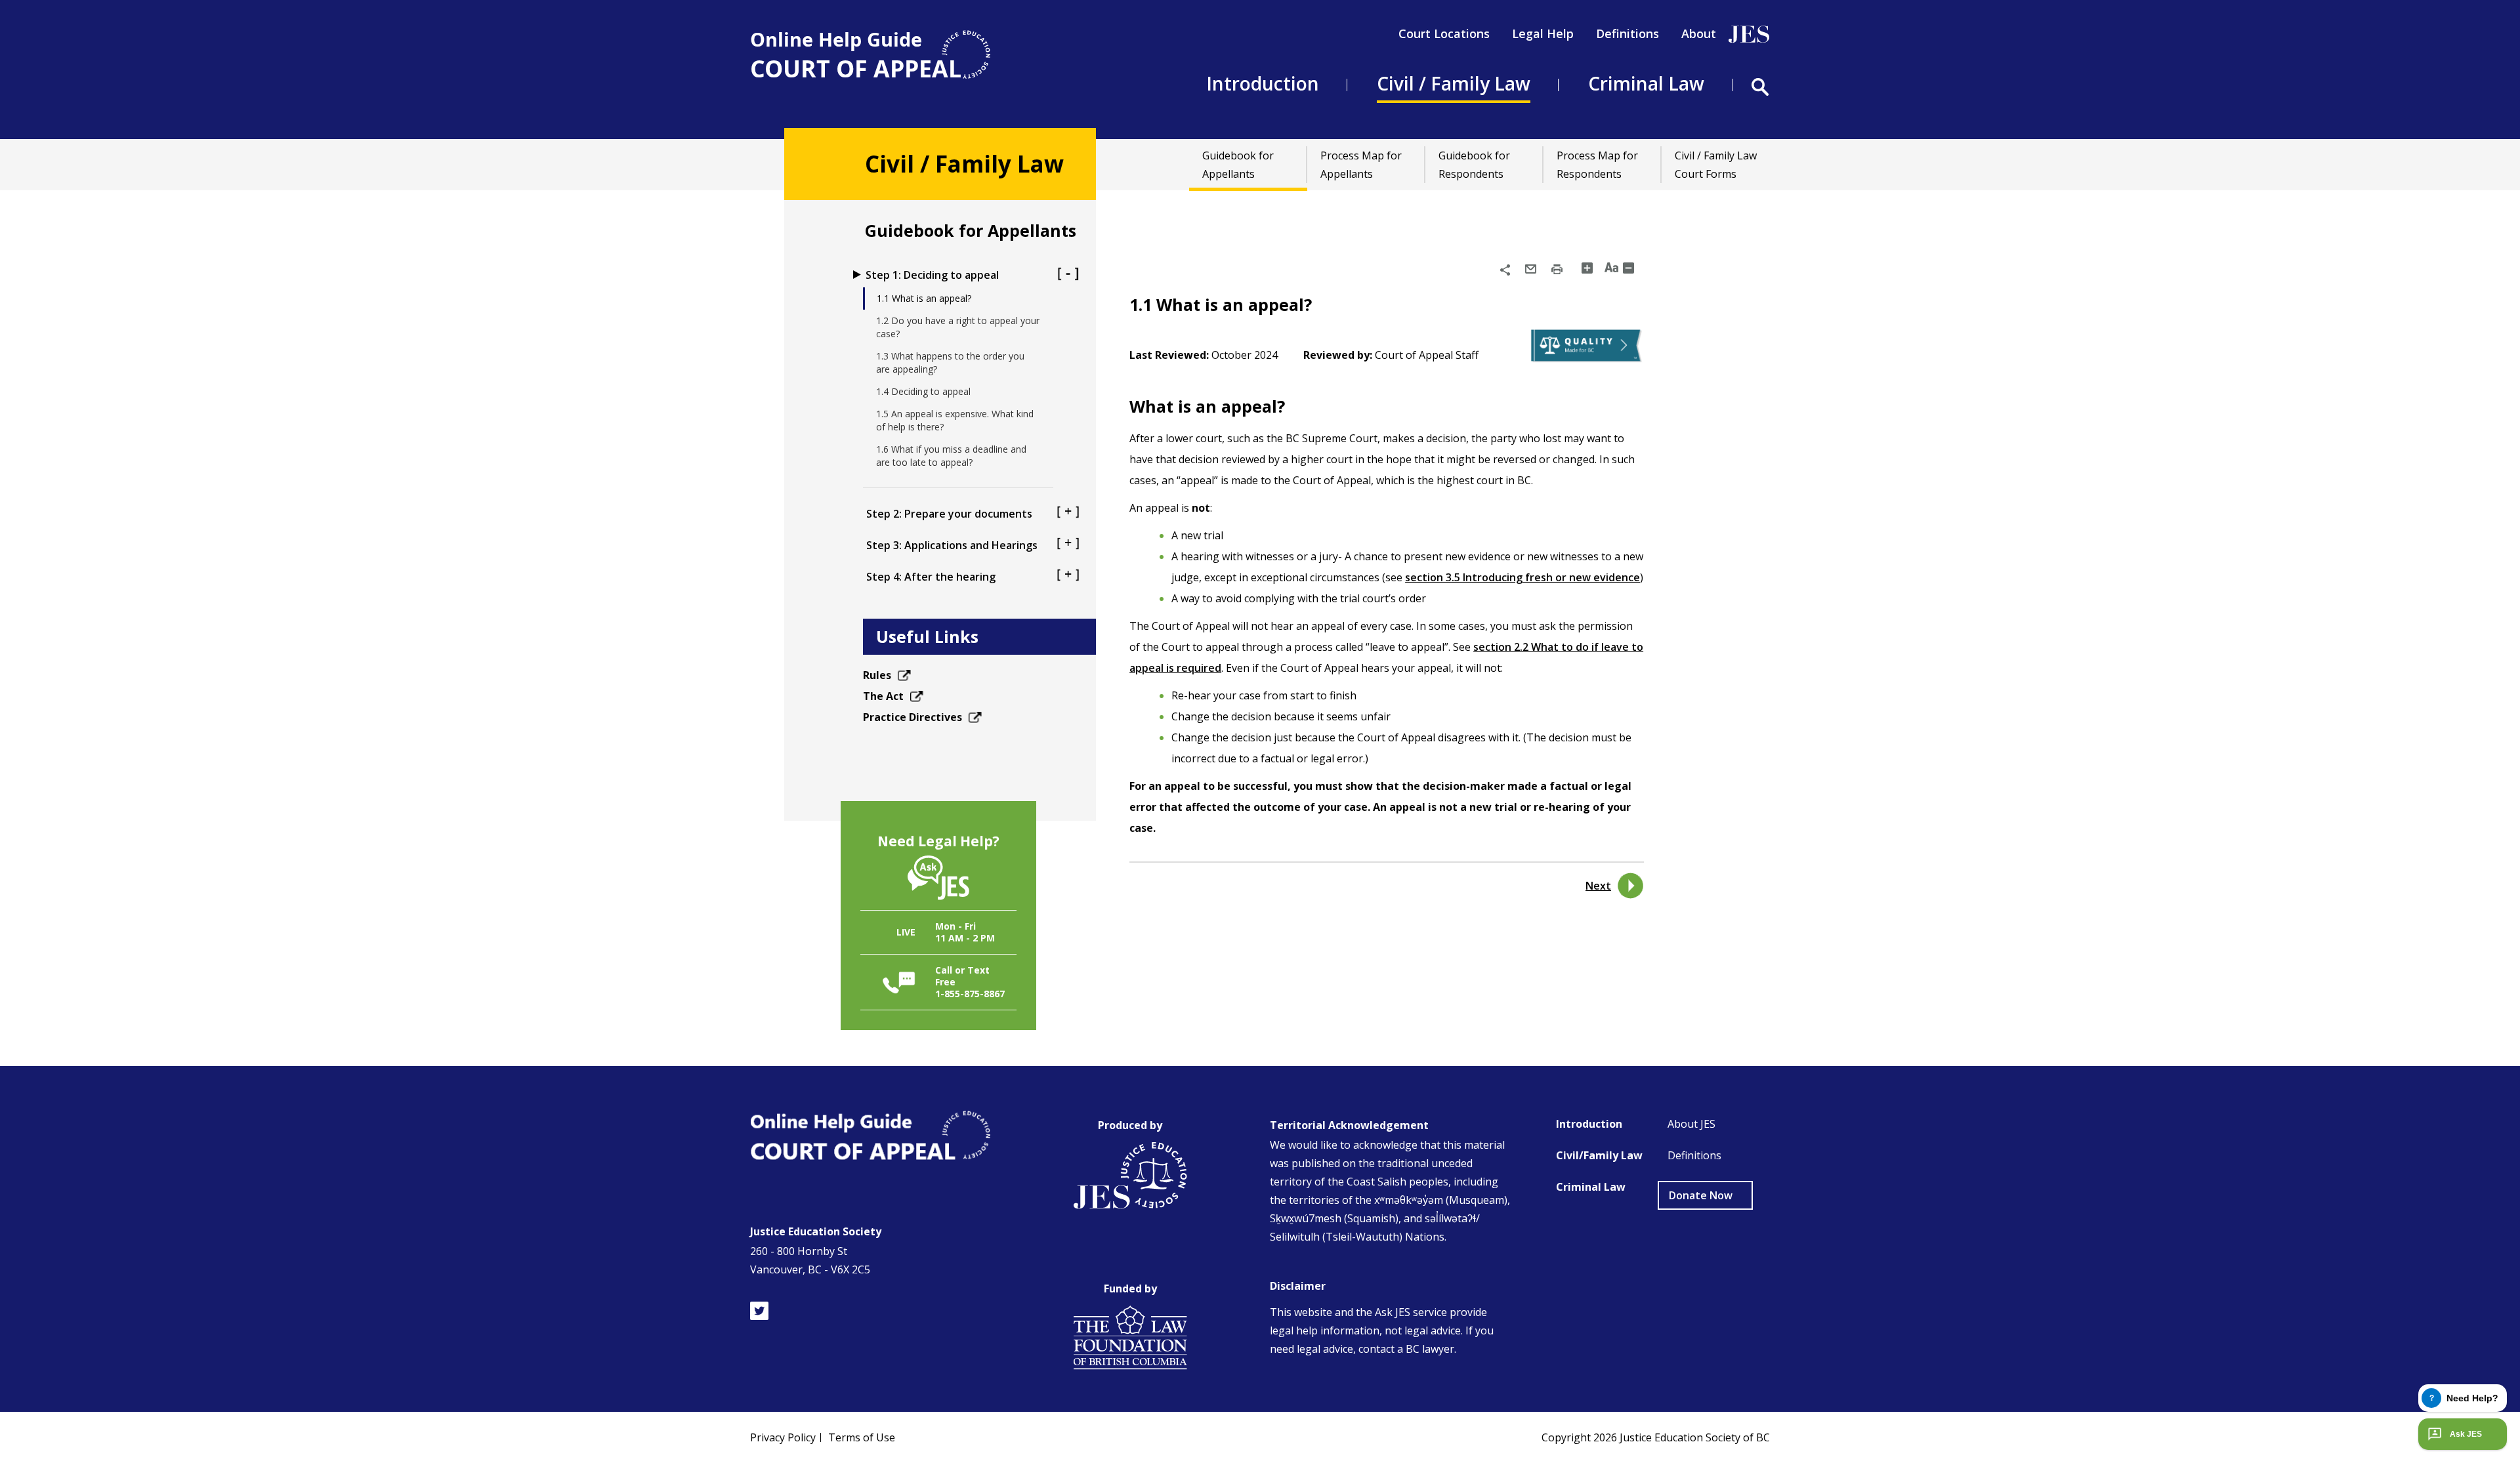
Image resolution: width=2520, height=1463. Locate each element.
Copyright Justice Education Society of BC (1656, 1437)
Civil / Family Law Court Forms (1716, 165)
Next (1598, 886)
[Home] (870, 55)
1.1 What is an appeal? (924, 298)
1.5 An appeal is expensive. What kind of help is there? (955, 420)
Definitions (1627, 33)
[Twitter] (759, 1311)
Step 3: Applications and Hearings (952, 545)
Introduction (1589, 1124)
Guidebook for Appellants (1238, 165)
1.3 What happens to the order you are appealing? (950, 362)
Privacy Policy (783, 1437)
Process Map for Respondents (1597, 165)
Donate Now (1701, 1195)
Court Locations (1444, 33)
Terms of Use (862, 1437)
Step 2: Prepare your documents (949, 514)
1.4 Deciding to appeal (923, 391)
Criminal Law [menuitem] (1646, 83)
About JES (1691, 1124)
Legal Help (1543, 33)
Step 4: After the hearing (931, 577)
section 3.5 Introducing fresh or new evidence (1522, 577)
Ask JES (2466, 1434)
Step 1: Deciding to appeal (932, 275)
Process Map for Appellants (1361, 165)
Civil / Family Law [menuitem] (1454, 83)
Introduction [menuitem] (1263, 83)
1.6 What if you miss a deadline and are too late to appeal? (951, 456)
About (1699, 33)
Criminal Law (1591, 1187)
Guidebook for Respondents (1474, 165)
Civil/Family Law (1599, 1155)
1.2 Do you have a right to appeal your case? (958, 327)
